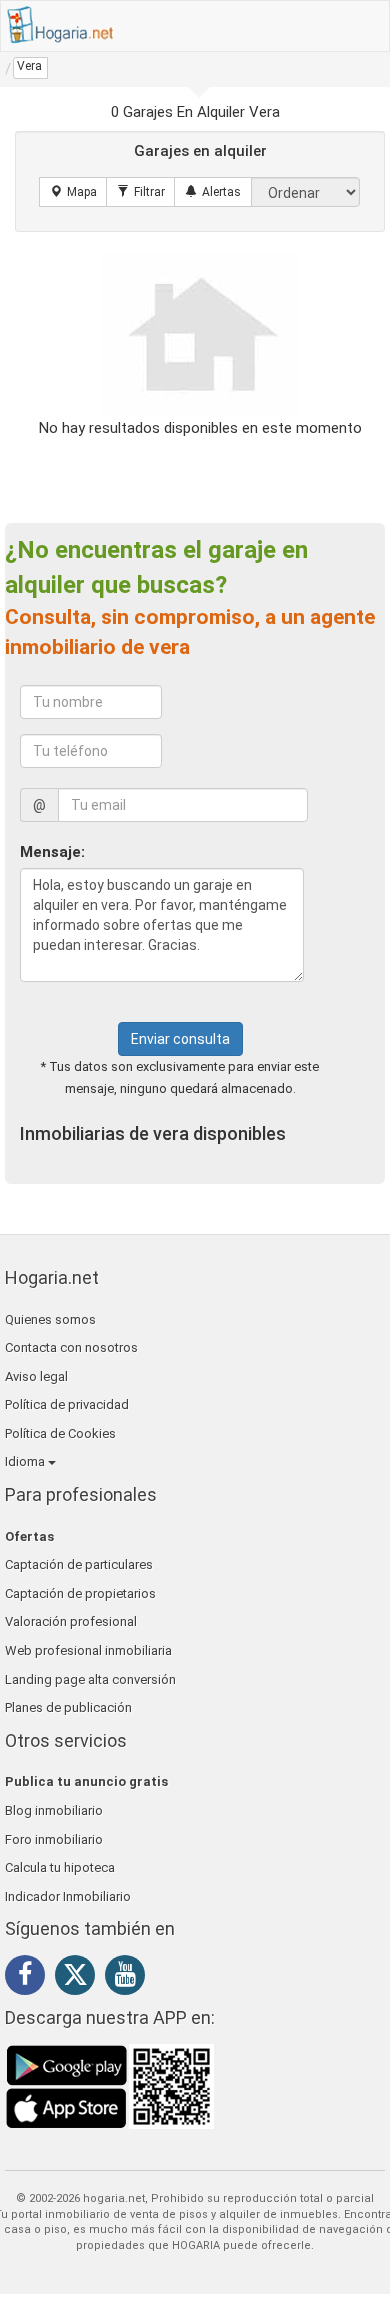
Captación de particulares (79, 1564)
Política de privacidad (67, 1404)
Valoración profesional (71, 1621)
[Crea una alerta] (213, 192)
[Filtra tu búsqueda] (141, 192)
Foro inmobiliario (54, 1839)
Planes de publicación (68, 1707)
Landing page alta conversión (90, 1679)
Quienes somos (50, 1319)
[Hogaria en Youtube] (130, 1978)
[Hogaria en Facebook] (30, 1978)
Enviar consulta (180, 1039)
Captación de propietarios (80, 1593)
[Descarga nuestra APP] (110, 2085)
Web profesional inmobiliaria (88, 1650)
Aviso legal (36, 1376)
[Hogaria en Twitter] (80, 1979)
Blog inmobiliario (54, 1810)
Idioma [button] (26, 1461)
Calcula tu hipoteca (60, 1867)
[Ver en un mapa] (73, 192)
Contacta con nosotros (71, 1347)
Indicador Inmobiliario (68, 1896)
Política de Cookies (60, 1433)
